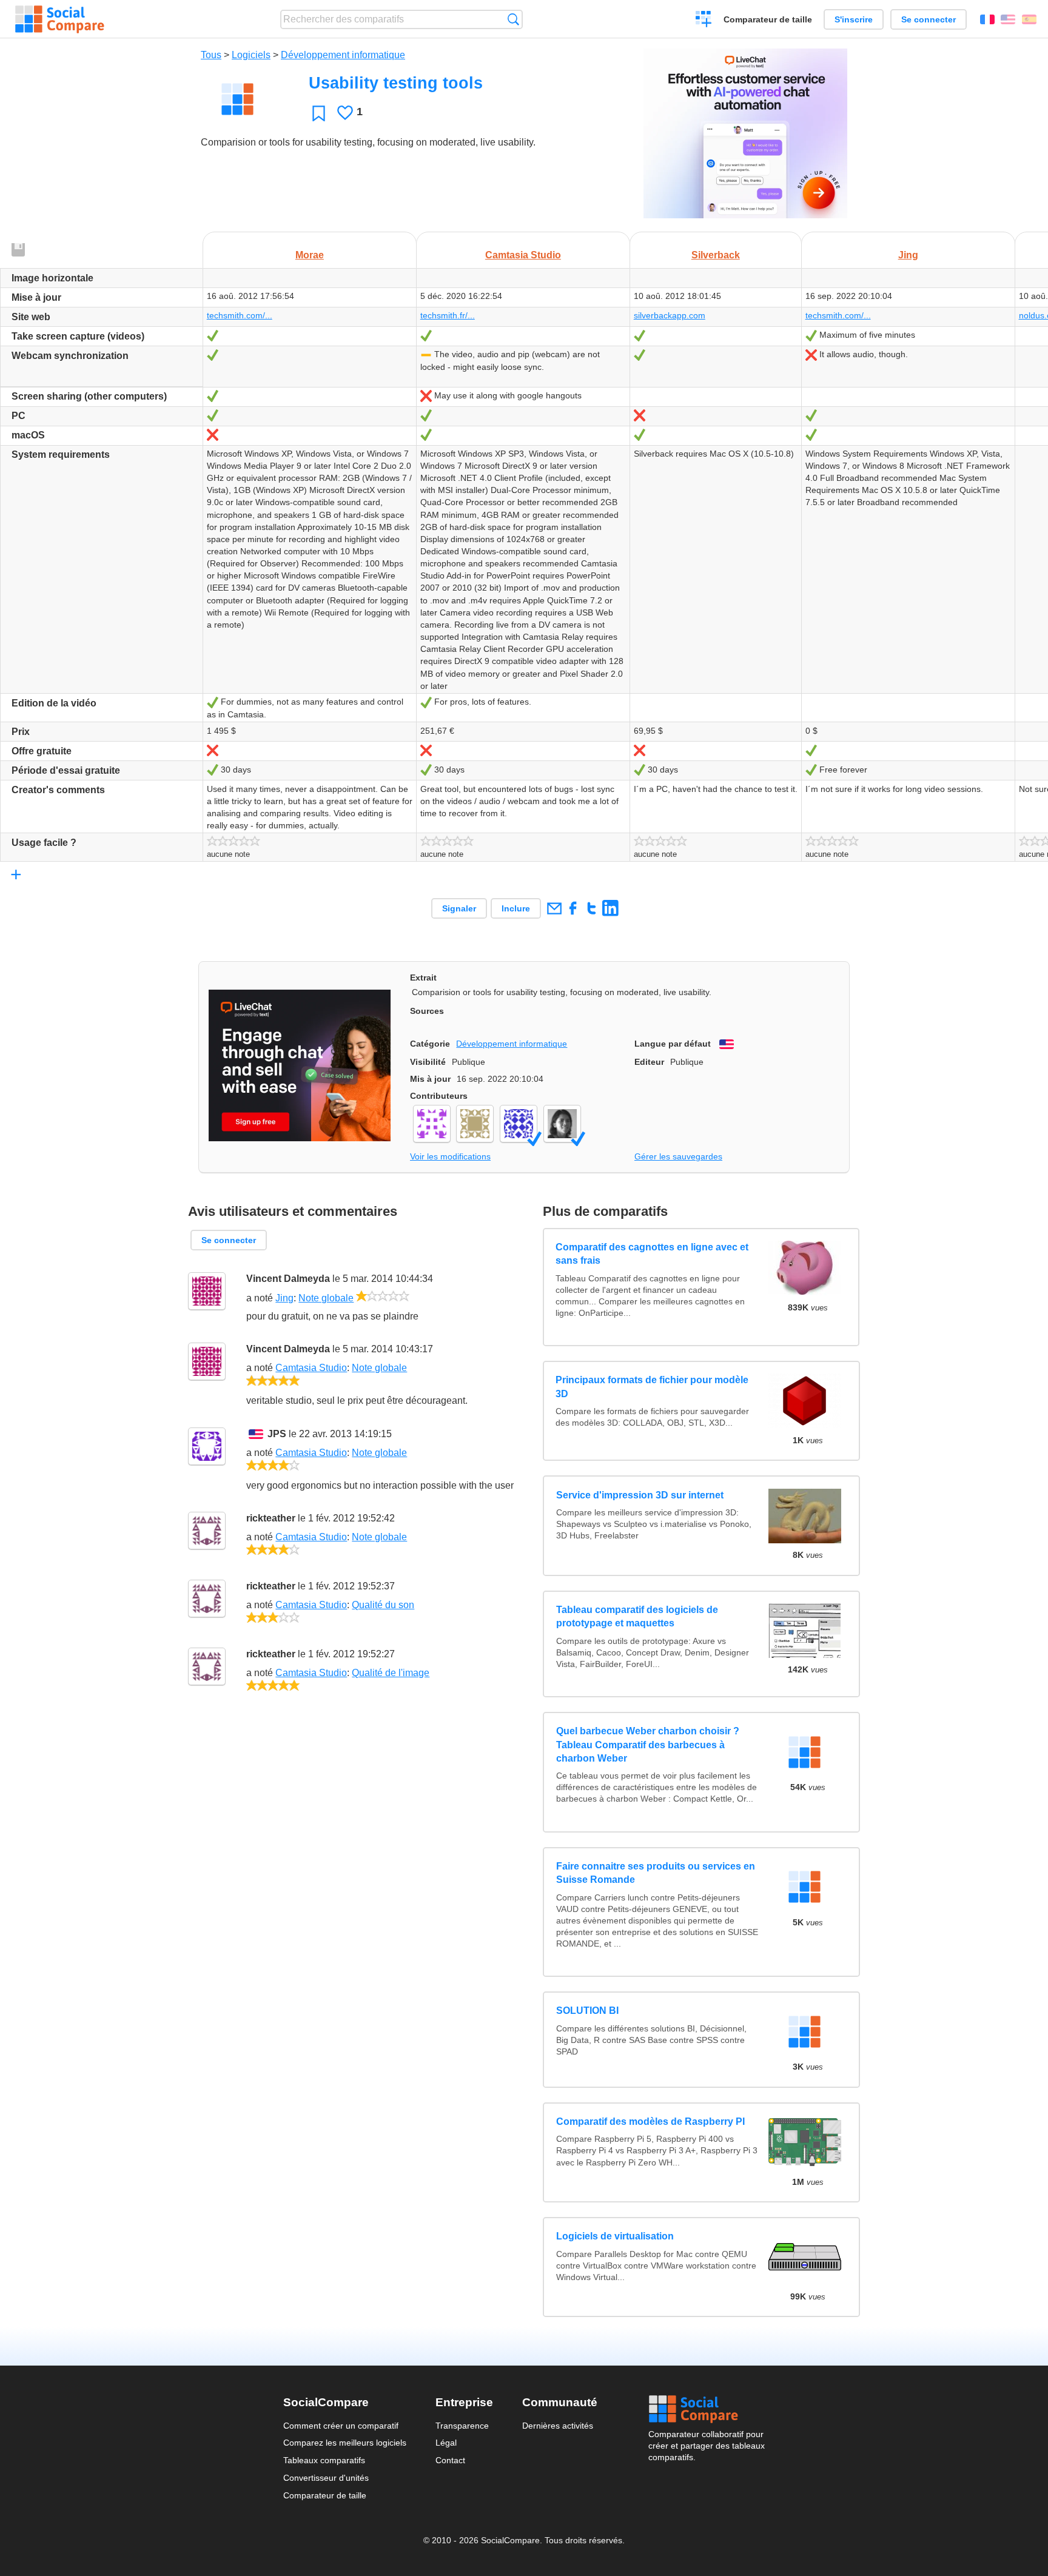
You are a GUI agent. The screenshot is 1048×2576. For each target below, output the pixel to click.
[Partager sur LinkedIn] (610, 908)
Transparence (462, 2426)
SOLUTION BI (587, 2011)
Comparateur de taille (768, 19)
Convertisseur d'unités (326, 2478)
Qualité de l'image (391, 1673)
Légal (446, 2443)
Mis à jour (430, 1079)
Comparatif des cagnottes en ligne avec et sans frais (653, 1254)
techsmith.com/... (240, 315)
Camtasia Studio (523, 255)
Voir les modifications (450, 1156)
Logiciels (251, 55)
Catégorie (430, 1044)
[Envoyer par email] (554, 908)
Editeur (649, 1062)
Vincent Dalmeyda (288, 1279)
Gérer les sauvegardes (678, 1156)
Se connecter (929, 19)
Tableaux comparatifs (324, 2461)
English (1008, 19)
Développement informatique (343, 55)
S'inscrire (854, 19)
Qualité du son (383, 1605)
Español (1029, 19)
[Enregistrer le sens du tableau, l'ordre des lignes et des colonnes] (19, 251)
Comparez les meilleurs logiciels (345, 2443)
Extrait (423, 978)
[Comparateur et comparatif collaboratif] (60, 19)
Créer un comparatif (704, 21)
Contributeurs (439, 1096)
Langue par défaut (673, 1044)
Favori (319, 113)
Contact (450, 2461)
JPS (277, 1434)
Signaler (459, 908)
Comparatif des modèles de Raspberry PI (650, 2122)
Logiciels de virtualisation (615, 2236)
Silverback (716, 255)
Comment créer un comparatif (341, 2426)
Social (707, 2409)
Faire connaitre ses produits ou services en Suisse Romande (656, 1873)
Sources (427, 1011)
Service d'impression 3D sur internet (640, 1495)
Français (987, 19)
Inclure (516, 908)
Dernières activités (558, 2426)
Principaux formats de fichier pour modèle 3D (653, 1387)
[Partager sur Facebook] (573, 908)
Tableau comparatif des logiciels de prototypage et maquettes (637, 1616)
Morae (310, 255)
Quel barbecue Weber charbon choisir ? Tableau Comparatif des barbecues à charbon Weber (648, 1745)
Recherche (513, 19)
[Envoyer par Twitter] (592, 908)
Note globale (326, 1298)
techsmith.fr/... (448, 315)
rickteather (271, 1518)
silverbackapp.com (670, 315)
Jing (908, 255)
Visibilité (428, 1062)
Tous (211, 55)
